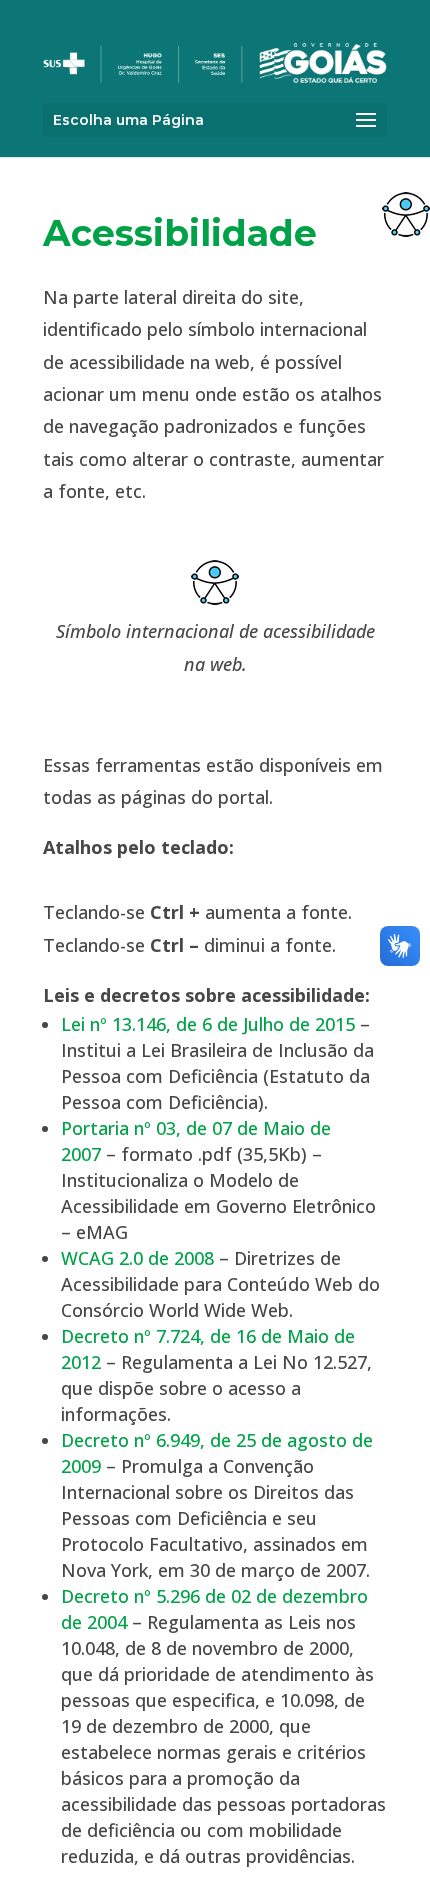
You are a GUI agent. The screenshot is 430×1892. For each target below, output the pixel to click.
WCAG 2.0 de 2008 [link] (137, 1258)
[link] (406, 214)
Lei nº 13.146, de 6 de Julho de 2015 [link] (208, 1024)
